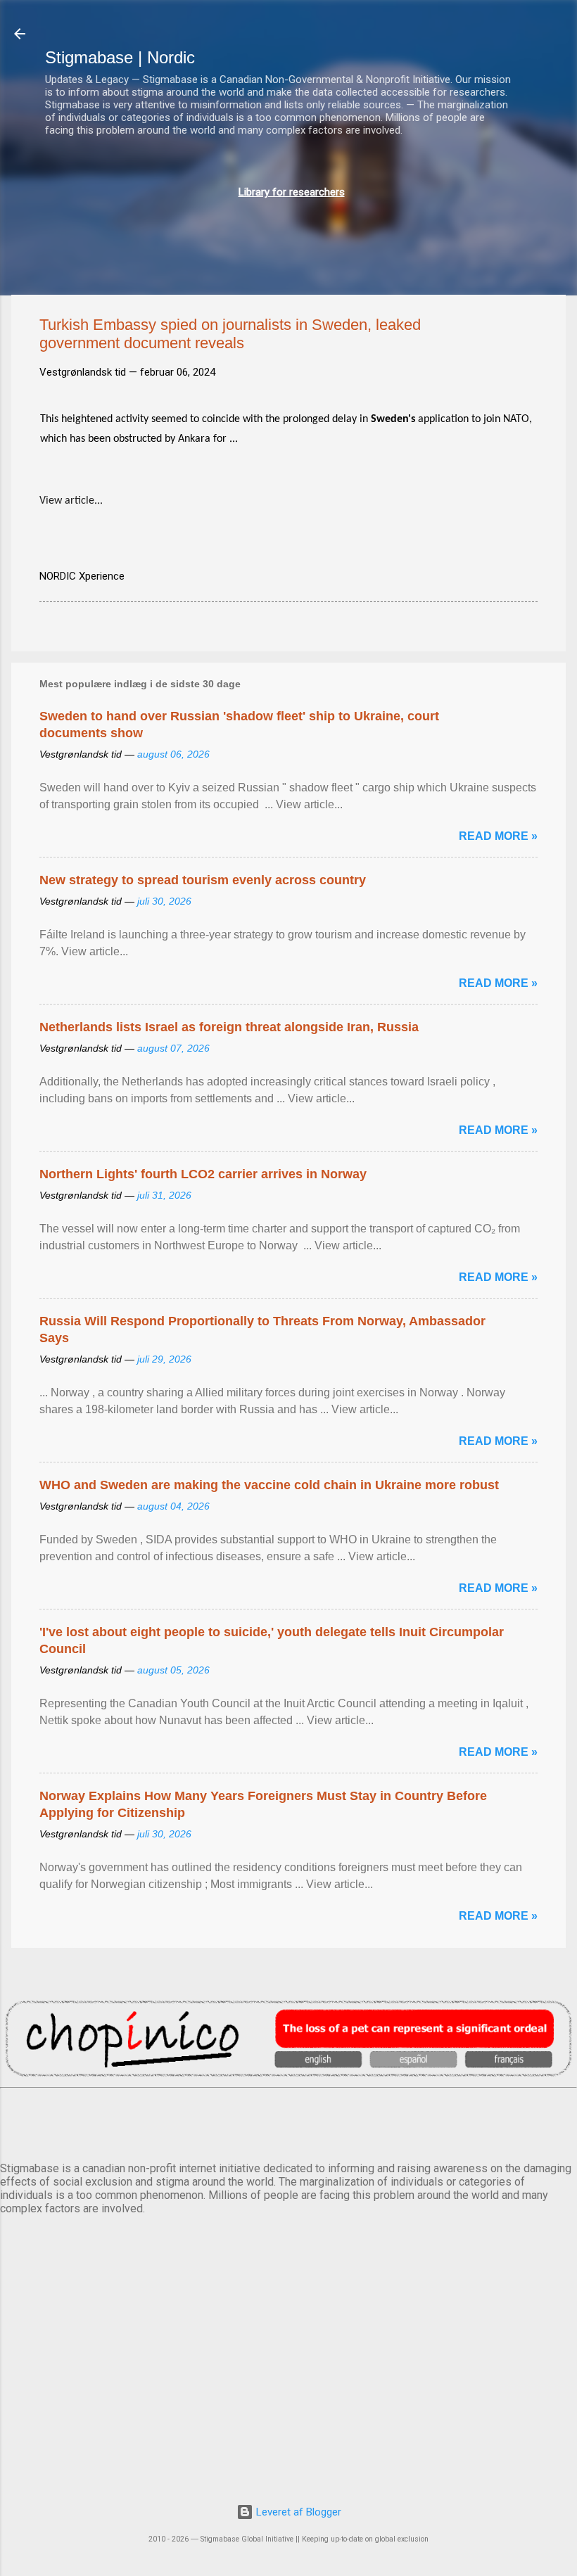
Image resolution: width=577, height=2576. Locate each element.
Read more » (498, 836)
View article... (71, 501)
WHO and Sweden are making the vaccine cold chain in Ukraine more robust (269, 1485)
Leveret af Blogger (297, 2512)
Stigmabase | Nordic (120, 57)
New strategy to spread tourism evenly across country (203, 880)
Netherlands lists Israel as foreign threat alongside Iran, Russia (229, 1027)
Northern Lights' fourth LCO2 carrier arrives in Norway (203, 1174)
